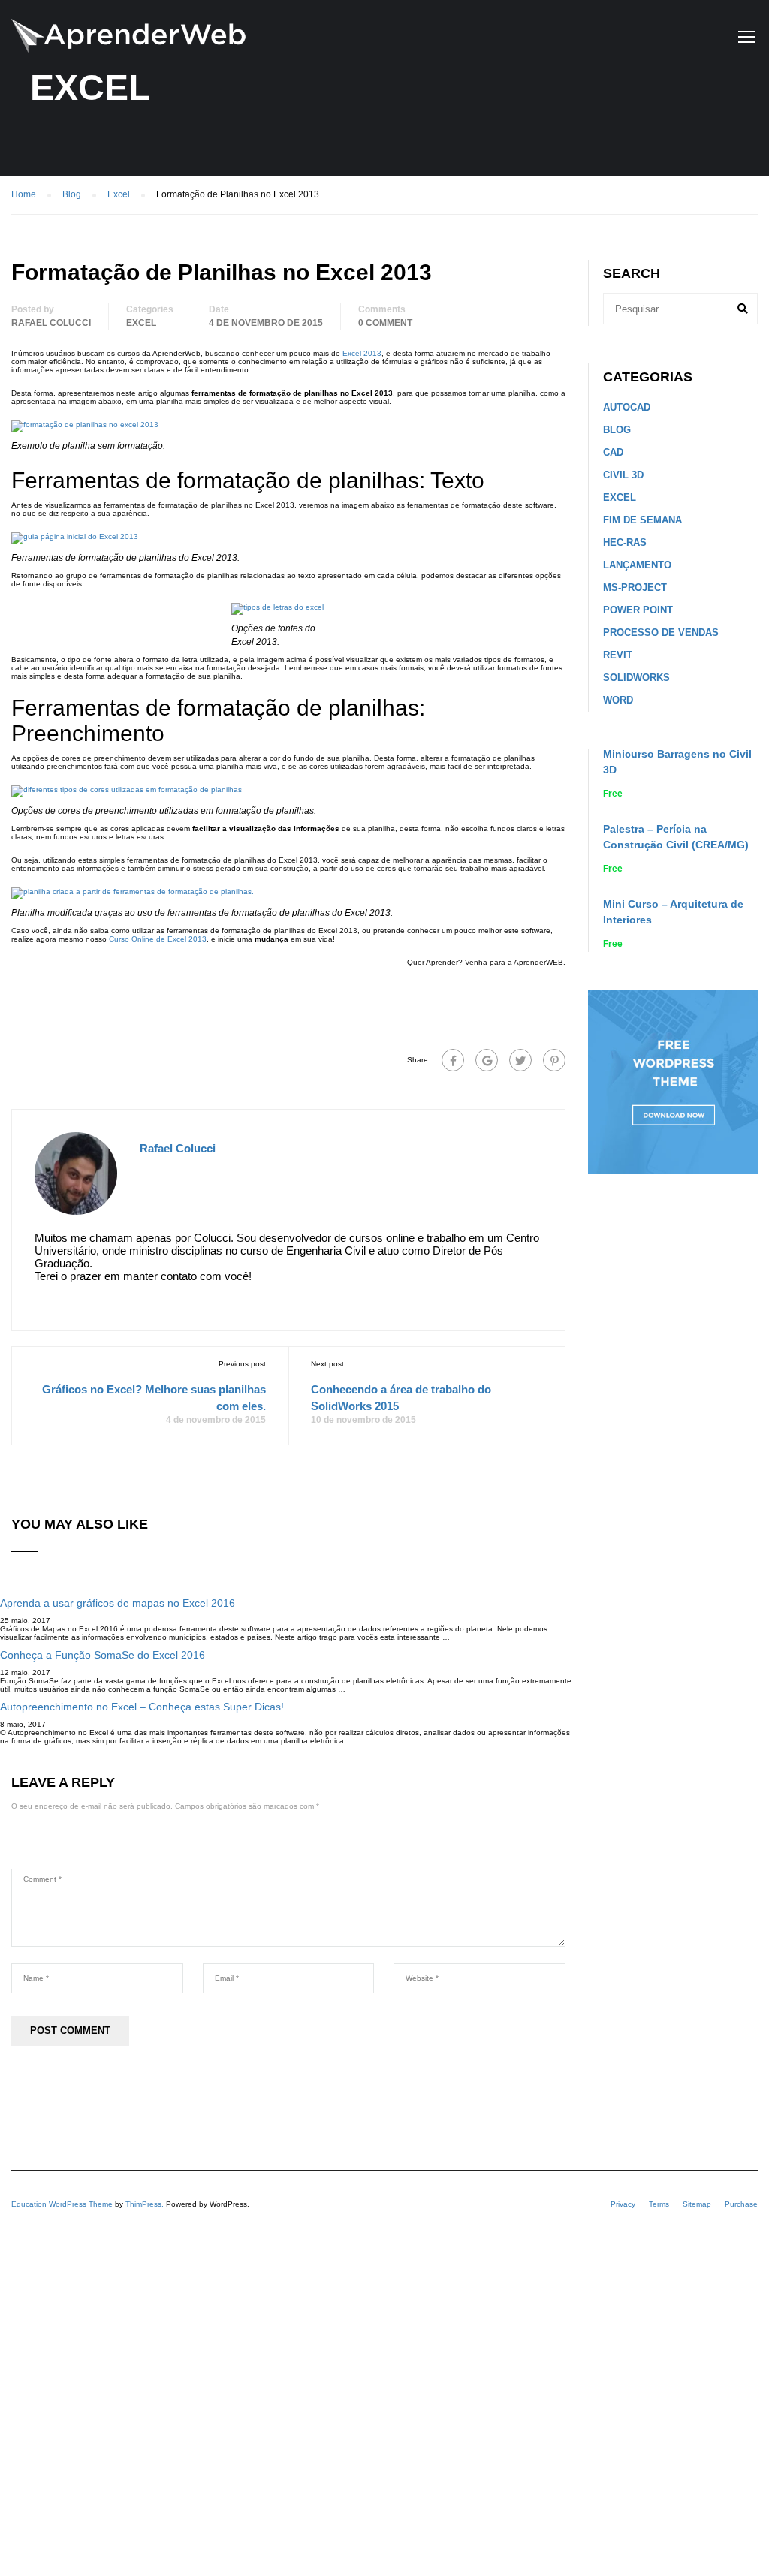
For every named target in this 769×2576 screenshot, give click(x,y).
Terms (659, 2204)
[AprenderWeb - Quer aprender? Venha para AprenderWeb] (128, 44)
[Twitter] (520, 1060)
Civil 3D (623, 475)
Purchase (741, 2204)
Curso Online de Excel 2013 (158, 939)
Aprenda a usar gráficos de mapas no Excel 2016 (118, 1603)
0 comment (385, 323)
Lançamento (637, 565)
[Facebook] (453, 1060)
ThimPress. (145, 2204)
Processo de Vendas (661, 633)
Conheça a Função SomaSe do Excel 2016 (103, 1655)
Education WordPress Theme (62, 2204)
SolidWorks (636, 678)
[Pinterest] (554, 1060)
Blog (617, 430)
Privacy (623, 2204)
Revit (618, 655)
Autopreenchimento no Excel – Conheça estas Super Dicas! (142, 1707)
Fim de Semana (642, 520)
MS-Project (635, 588)
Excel (141, 323)
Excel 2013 (362, 353)
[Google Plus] (487, 1060)
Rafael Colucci (51, 323)
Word (618, 700)
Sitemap (697, 2204)
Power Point (638, 610)
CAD (613, 452)
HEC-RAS (625, 542)
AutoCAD (627, 407)
